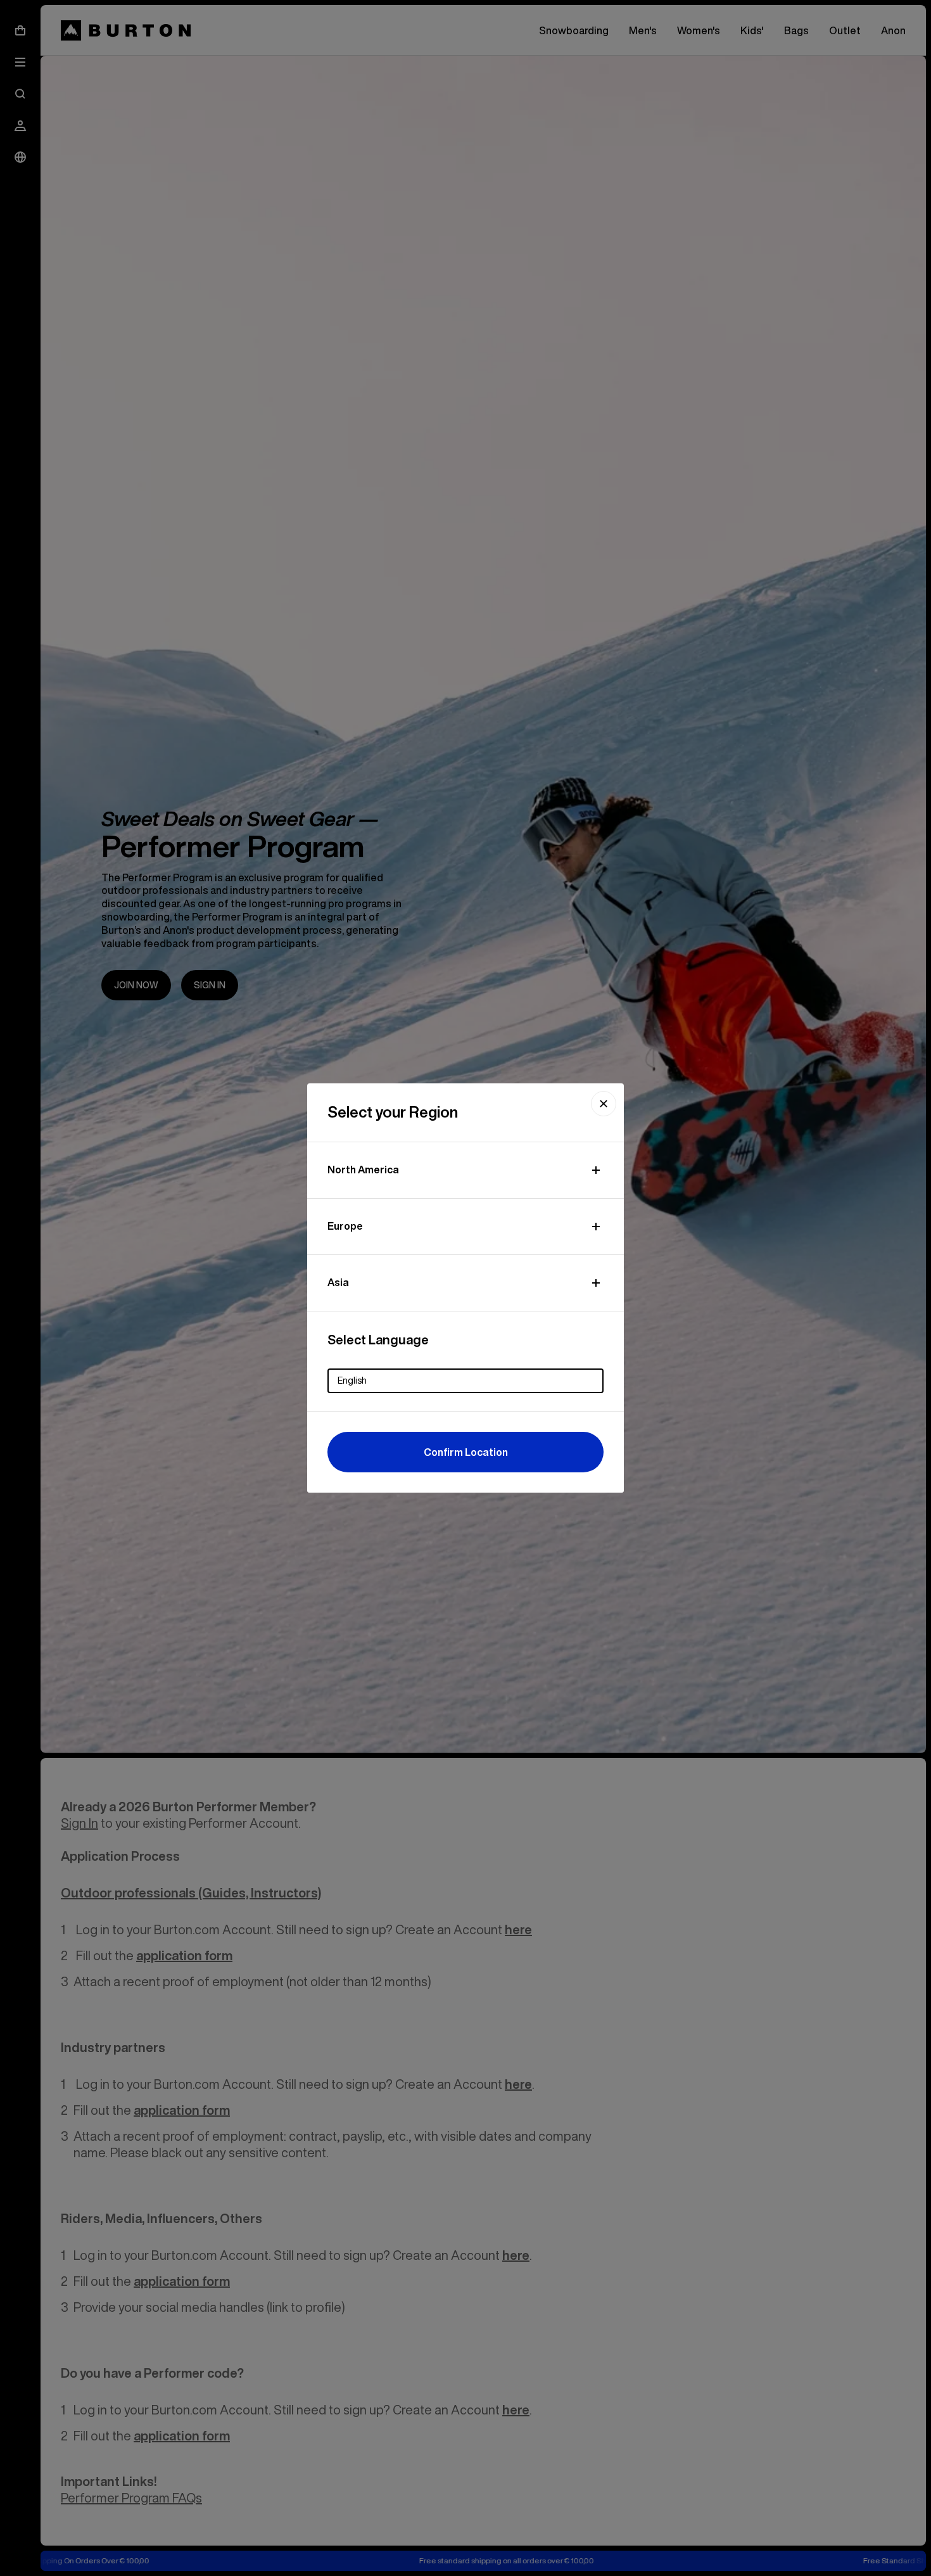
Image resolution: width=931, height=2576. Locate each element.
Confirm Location (466, 1452)
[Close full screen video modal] (604, 1104)
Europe (345, 1226)
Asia (338, 1282)
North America (363, 1170)
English (352, 1380)
